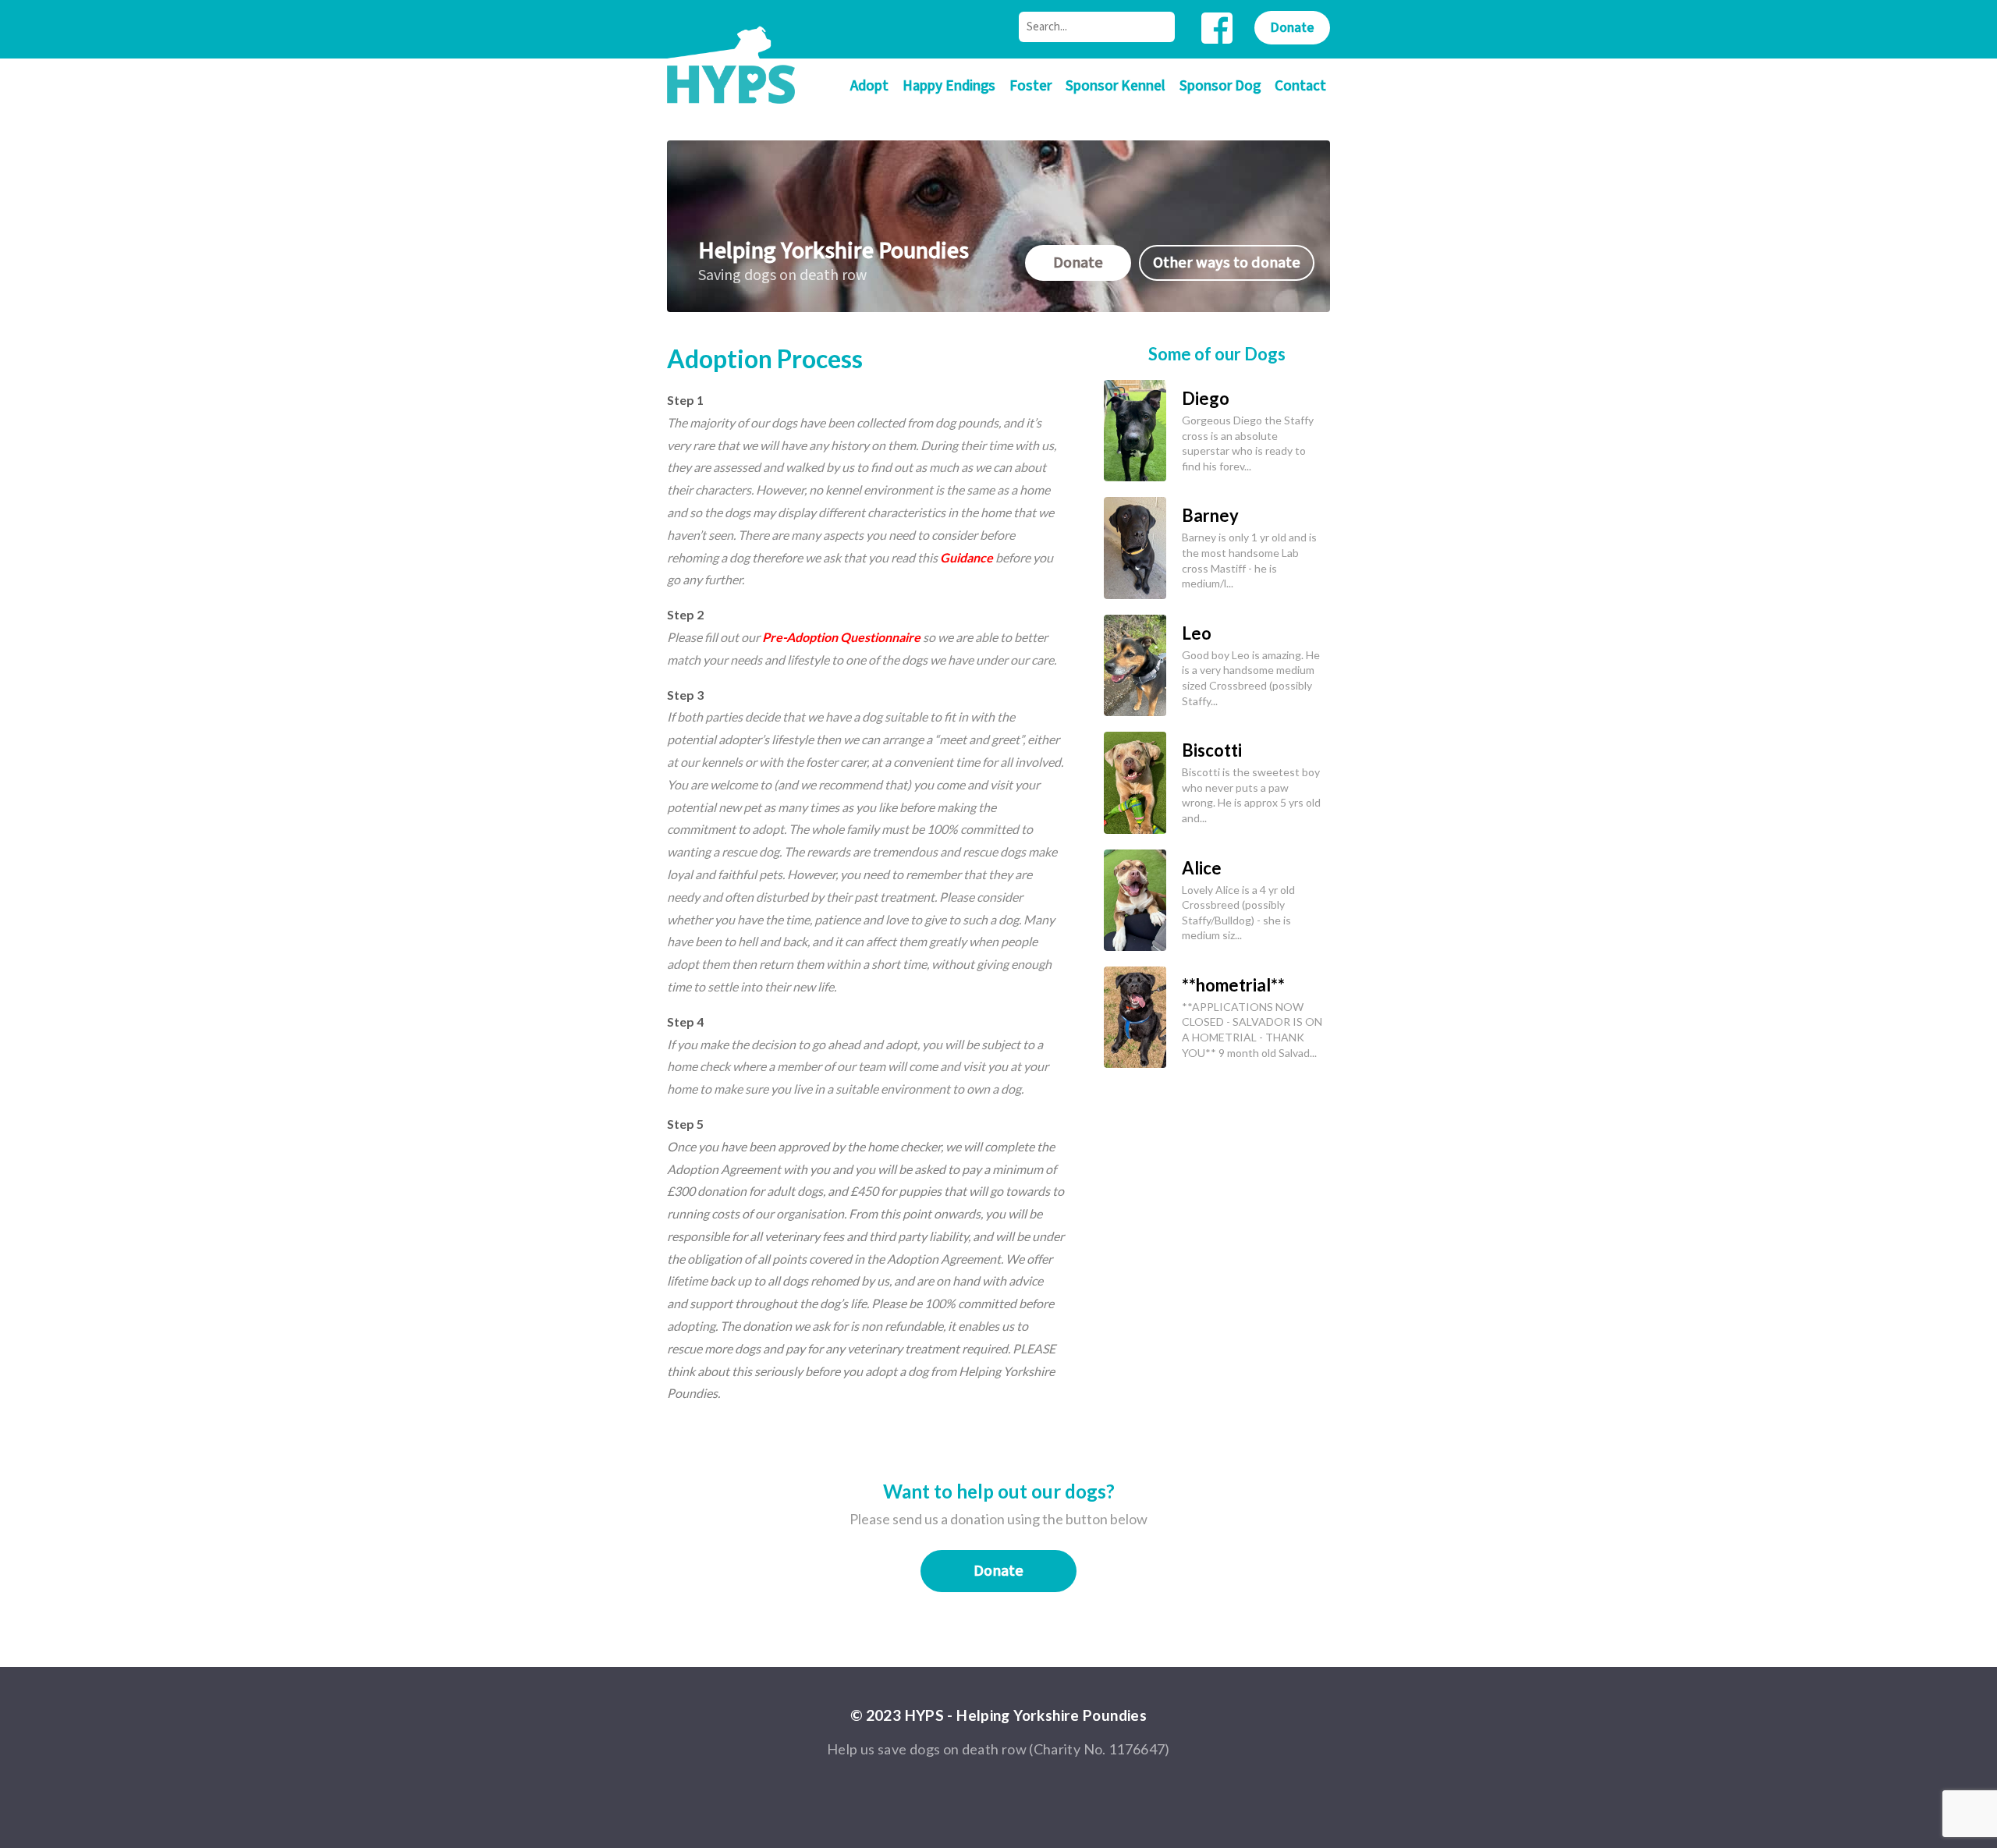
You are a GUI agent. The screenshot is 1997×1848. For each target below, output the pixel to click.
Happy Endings (949, 86)
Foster (1030, 86)
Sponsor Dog (1220, 86)
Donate (1292, 28)
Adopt (869, 86)
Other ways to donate (1227, 263)
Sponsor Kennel (1116, 86)
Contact (1300, 86)
